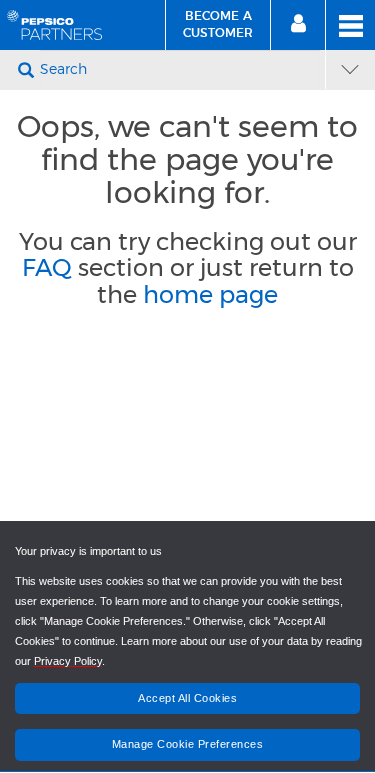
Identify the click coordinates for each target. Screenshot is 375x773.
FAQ (47, 267)
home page (210, 294)
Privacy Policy (68, 661)
